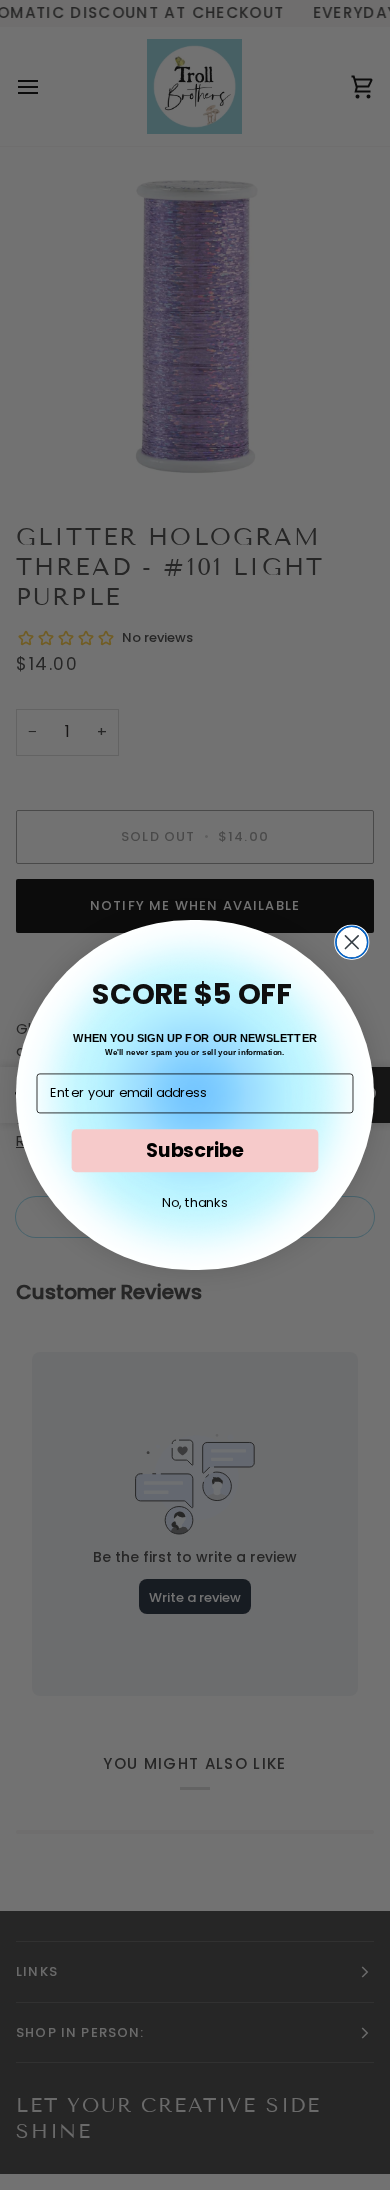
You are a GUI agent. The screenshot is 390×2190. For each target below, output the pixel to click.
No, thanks (194, 1202)
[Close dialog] (352, 942)
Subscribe (195, 1150)
